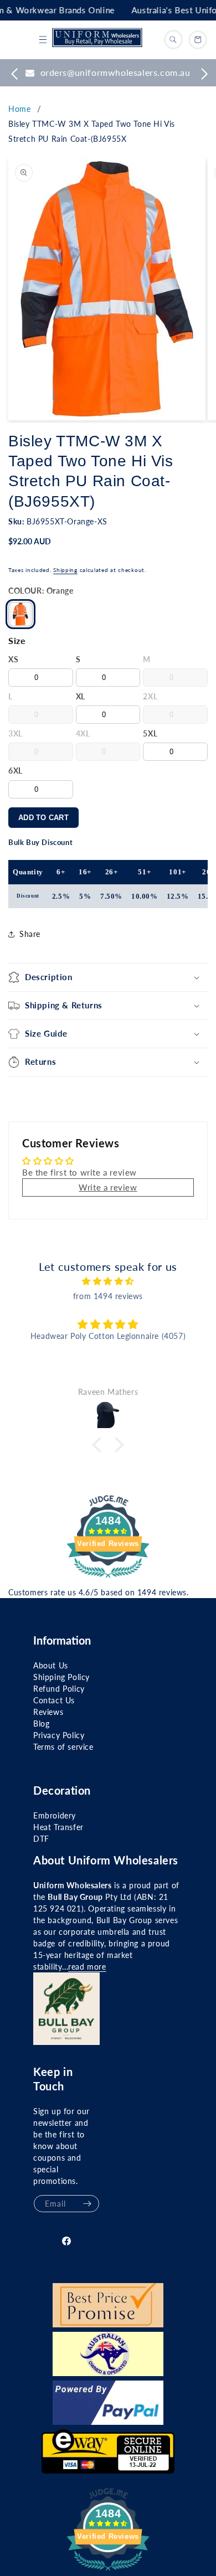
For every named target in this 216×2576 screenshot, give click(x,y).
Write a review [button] (108, 1187)
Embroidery (55, 1815)
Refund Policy (59, 1689)
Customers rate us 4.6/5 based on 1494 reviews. (99, 1592)
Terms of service (63, 1747)
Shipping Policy (61, 1677)
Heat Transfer (58, 1827)
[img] (108, 1281)
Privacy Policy (59, 1735)
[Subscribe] (87, 2204)
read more (87, 1967)
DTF (41, 1839)
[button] (43, 40)
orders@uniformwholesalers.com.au (115, 72)
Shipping (65, 570)
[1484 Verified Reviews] (108, 1579)
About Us (51, 1665)
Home (19, 109)
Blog (41, 1724)
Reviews (48, 1712)
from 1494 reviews (108, 1296)
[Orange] (20, 614)
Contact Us (54, 1700)
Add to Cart (43, 818)
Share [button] (30, 934)
